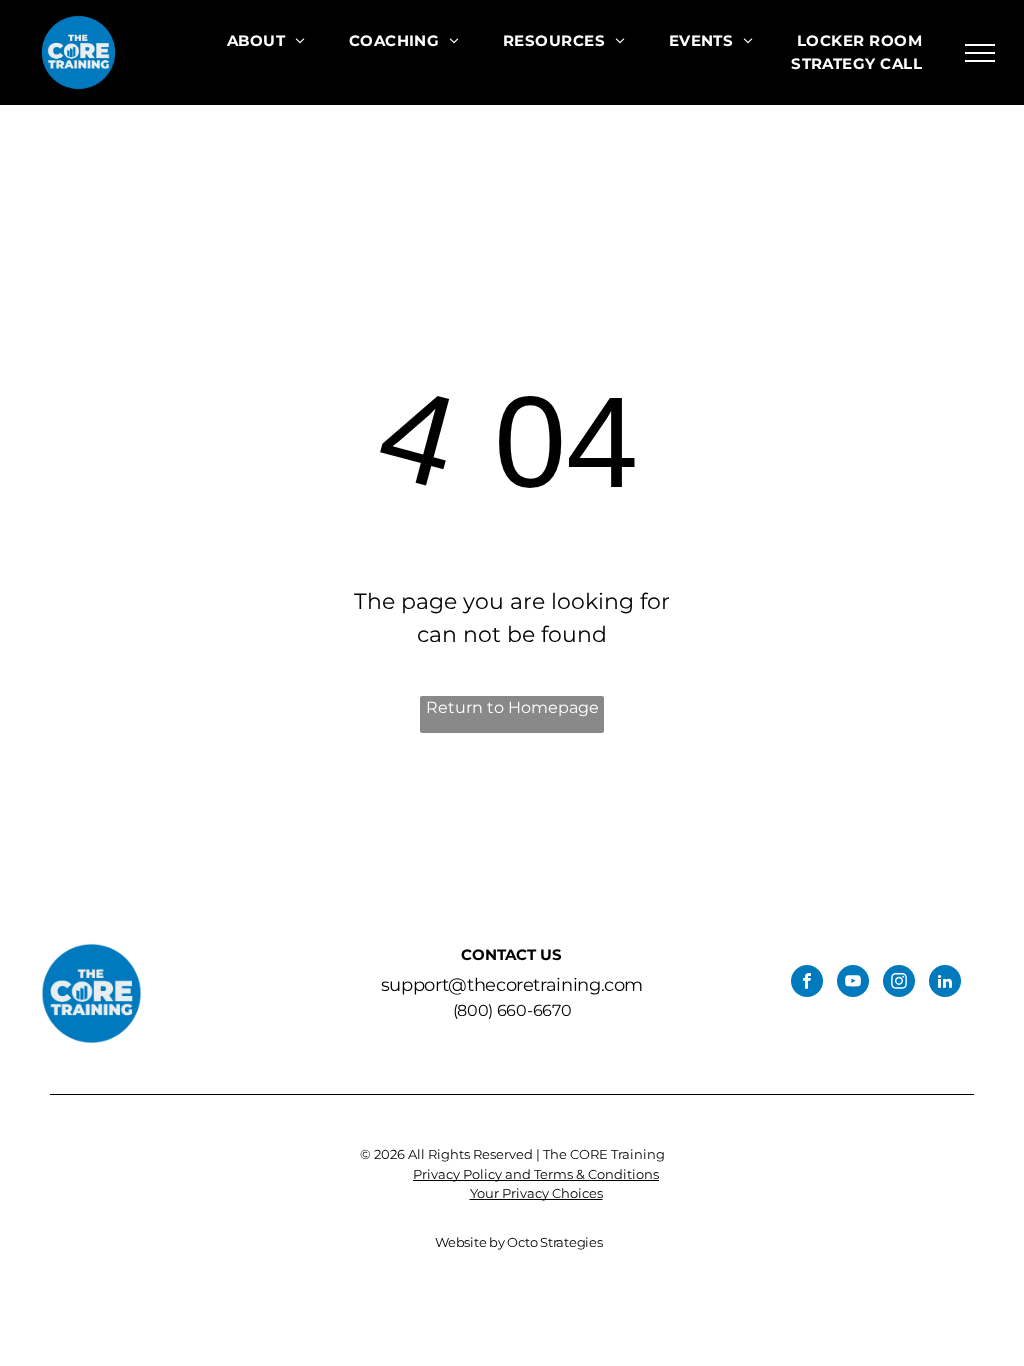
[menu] (980, 53)
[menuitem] (266, 41)
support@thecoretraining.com (512, 985)
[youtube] (853, 983)
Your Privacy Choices (536, 1193)
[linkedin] (945, 983)
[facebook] (807, 983)
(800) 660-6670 (512, 1010)
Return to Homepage (512, 707)
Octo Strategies (554, 1242)
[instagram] (899, 983)
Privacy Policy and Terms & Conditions (536, 1174)
